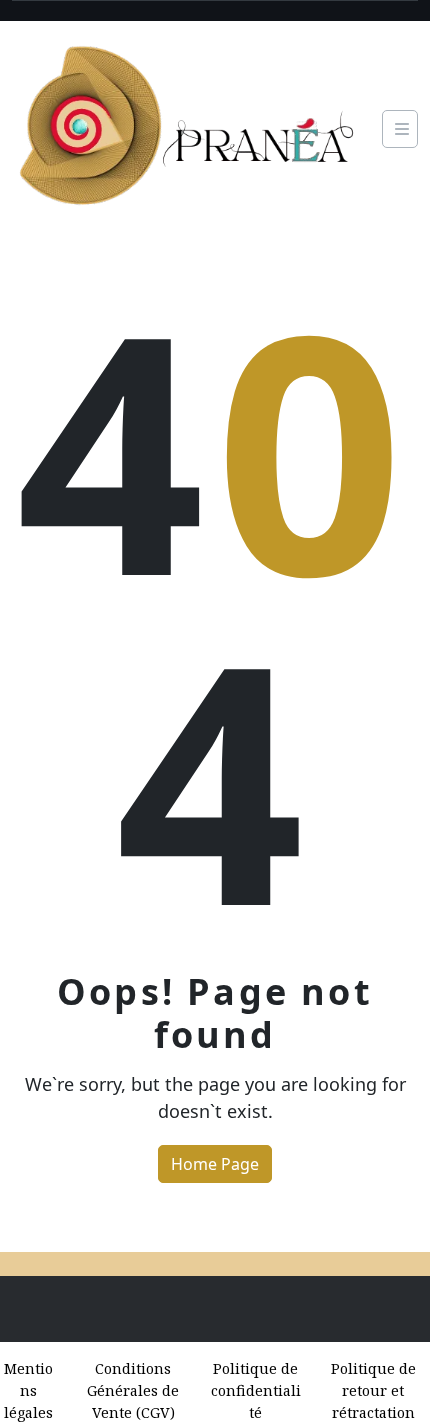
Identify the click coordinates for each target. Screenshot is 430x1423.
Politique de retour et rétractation (373, 1390)
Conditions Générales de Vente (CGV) (133, 1390)
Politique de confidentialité (256, 1390)
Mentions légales (28, 1390)
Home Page (215, 1164)
